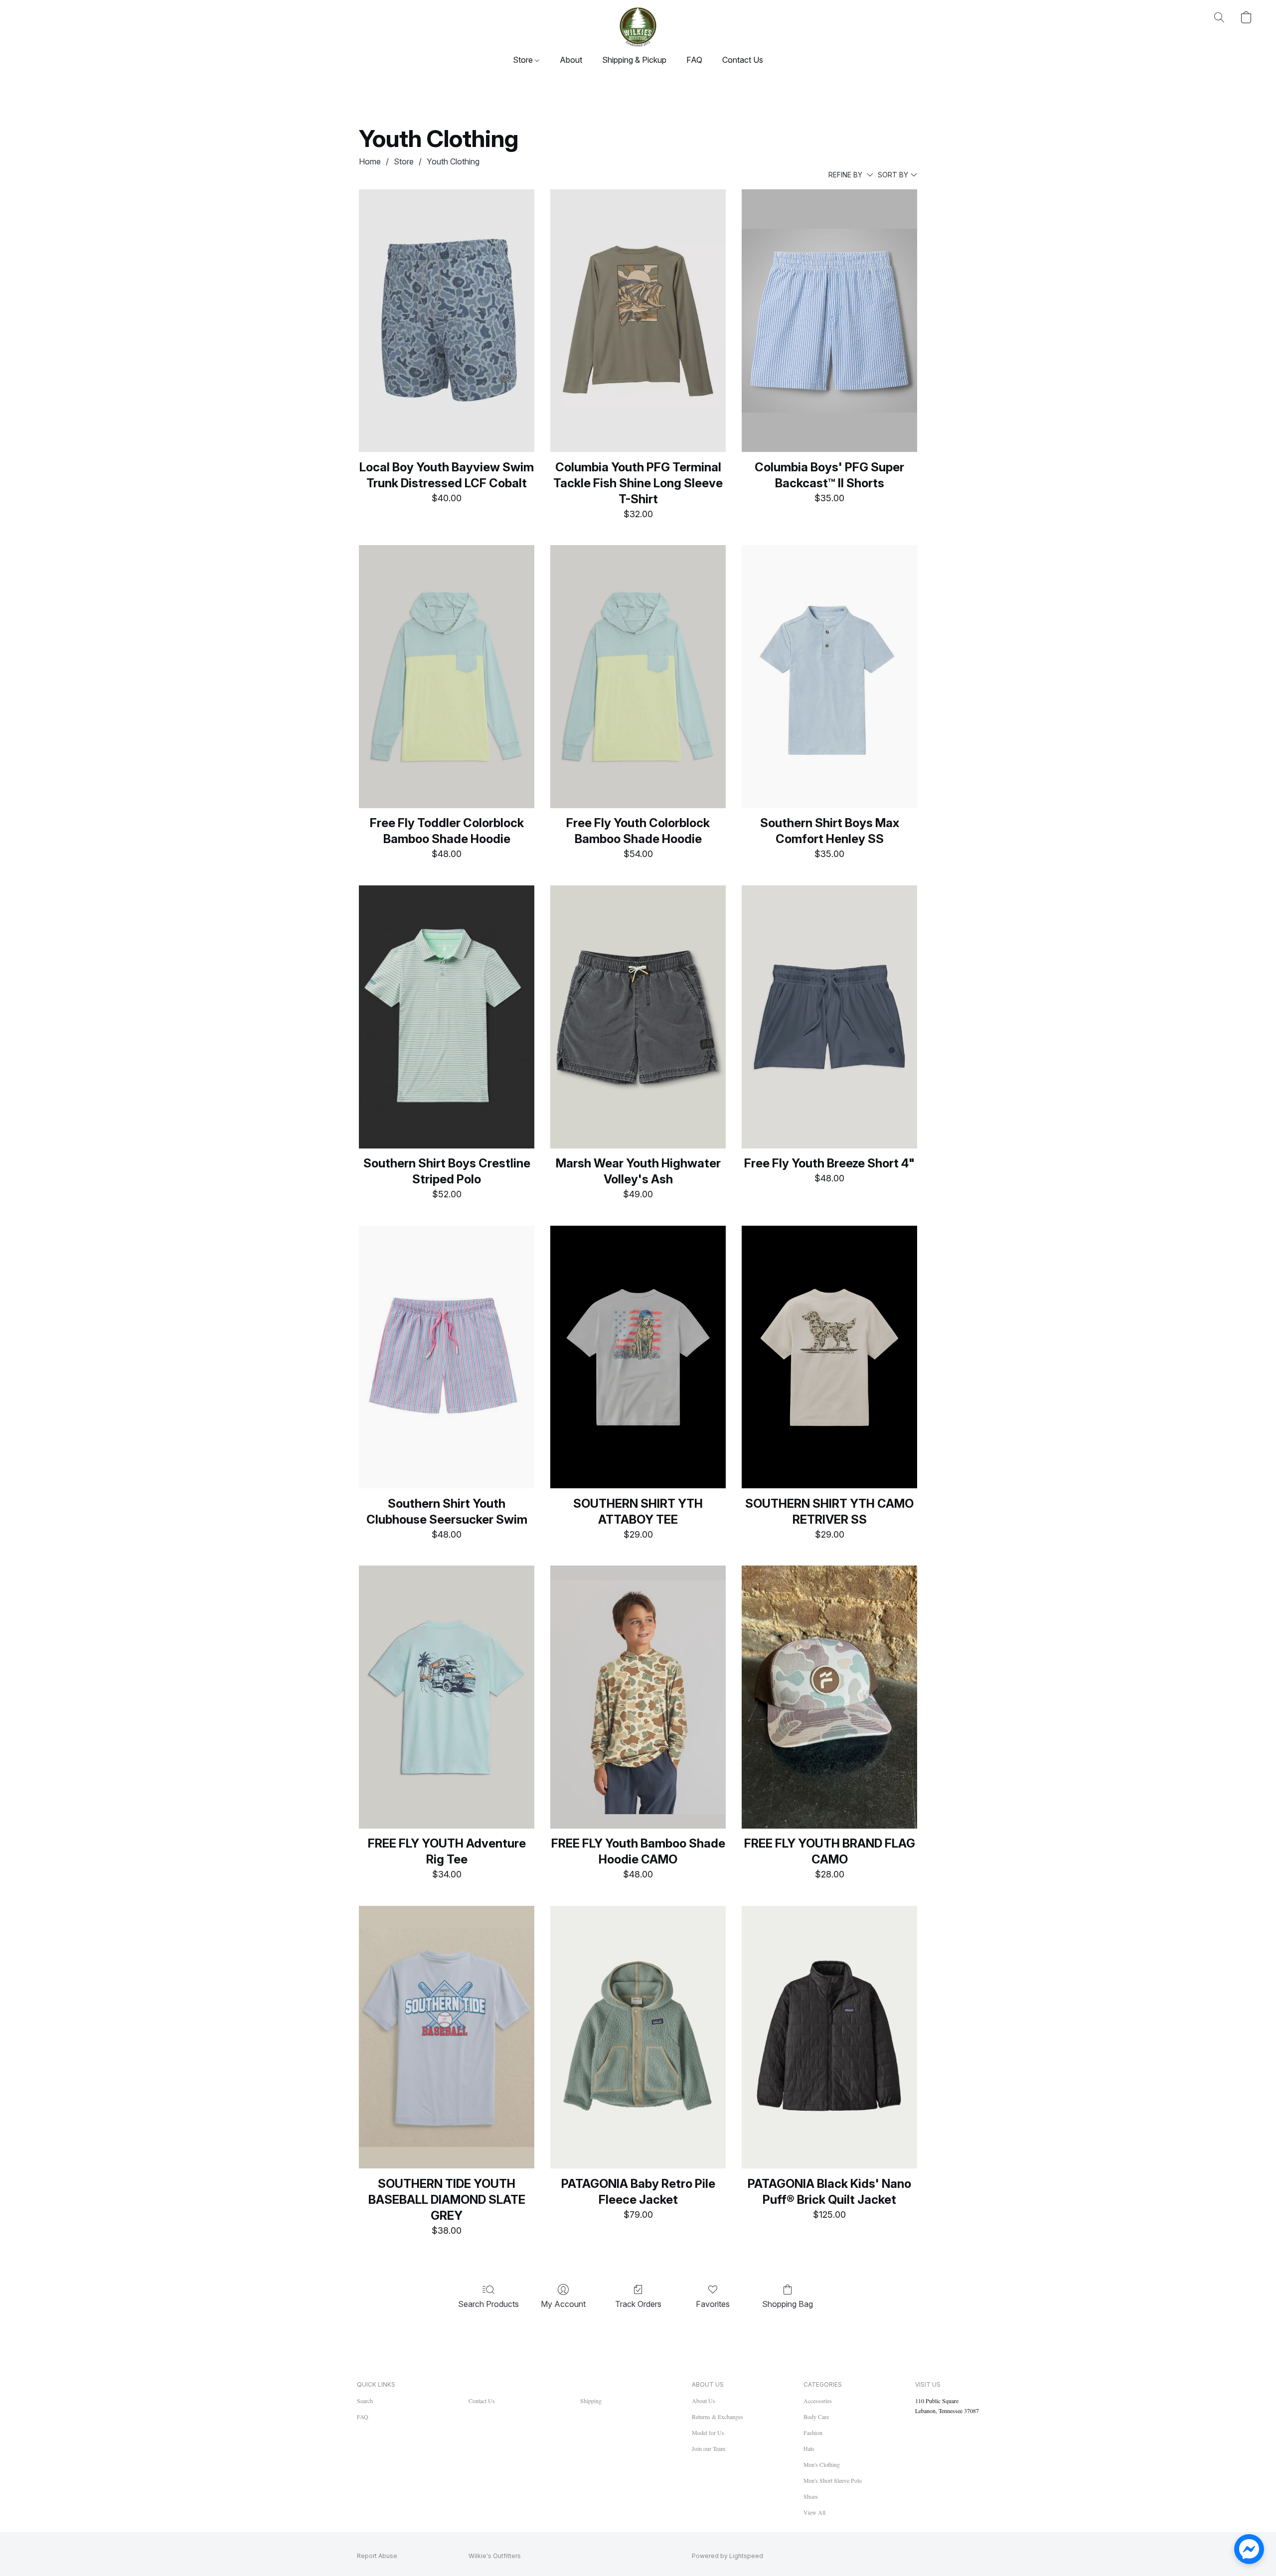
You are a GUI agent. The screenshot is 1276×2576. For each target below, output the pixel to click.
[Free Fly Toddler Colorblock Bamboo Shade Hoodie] (447, 677)
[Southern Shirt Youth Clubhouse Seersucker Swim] (447, 1357)
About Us (704, 2401)
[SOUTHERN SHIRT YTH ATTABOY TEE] (638, 1357)
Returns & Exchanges (718, 2417)
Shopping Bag (788, 2304)
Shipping (591, 2401)
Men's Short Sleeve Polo (833, 2480)
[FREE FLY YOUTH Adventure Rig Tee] (447, 1697)
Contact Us (743, 60)
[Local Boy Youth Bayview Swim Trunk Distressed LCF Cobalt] (447, 321)
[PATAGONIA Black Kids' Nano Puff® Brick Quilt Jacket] (829, 2037)
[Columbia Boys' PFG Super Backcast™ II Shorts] (829, 321)
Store (524, 60)
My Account (563, 2304)
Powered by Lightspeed (727, 2556)
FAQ (694, 60)
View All (814, 2512)
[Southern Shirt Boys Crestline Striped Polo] (447, 1017)
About (571, 60)
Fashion (813, 2433)
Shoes (811, 2496)
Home (370, 161)
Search (365, 2401)
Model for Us (708, 2433)
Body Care (816, 2417)
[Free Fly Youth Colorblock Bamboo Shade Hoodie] (638, 677)
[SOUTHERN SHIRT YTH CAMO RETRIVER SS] (829, 1357)
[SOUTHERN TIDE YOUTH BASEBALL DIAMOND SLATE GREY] (447, 2037)
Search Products (488, 2304)
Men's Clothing (822, 2464)
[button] (638, 27)
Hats (809, 2448)
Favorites (713, 2304)
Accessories (818, 2401)
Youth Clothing (453, 161)
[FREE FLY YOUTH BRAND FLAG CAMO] (829, 1697)
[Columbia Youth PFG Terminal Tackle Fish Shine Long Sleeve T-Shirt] (638, 321)
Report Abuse (377, 2556)
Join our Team (709, 2448)
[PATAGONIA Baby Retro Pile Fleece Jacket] (638, 2037)
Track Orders (638, 2304)
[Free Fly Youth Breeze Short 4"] (829, 1017)
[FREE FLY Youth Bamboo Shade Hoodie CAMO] (638, 1697)
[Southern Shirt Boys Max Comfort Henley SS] (829, 677)
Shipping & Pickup (634, 60)
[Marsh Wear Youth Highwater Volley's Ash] (638, 1017)
